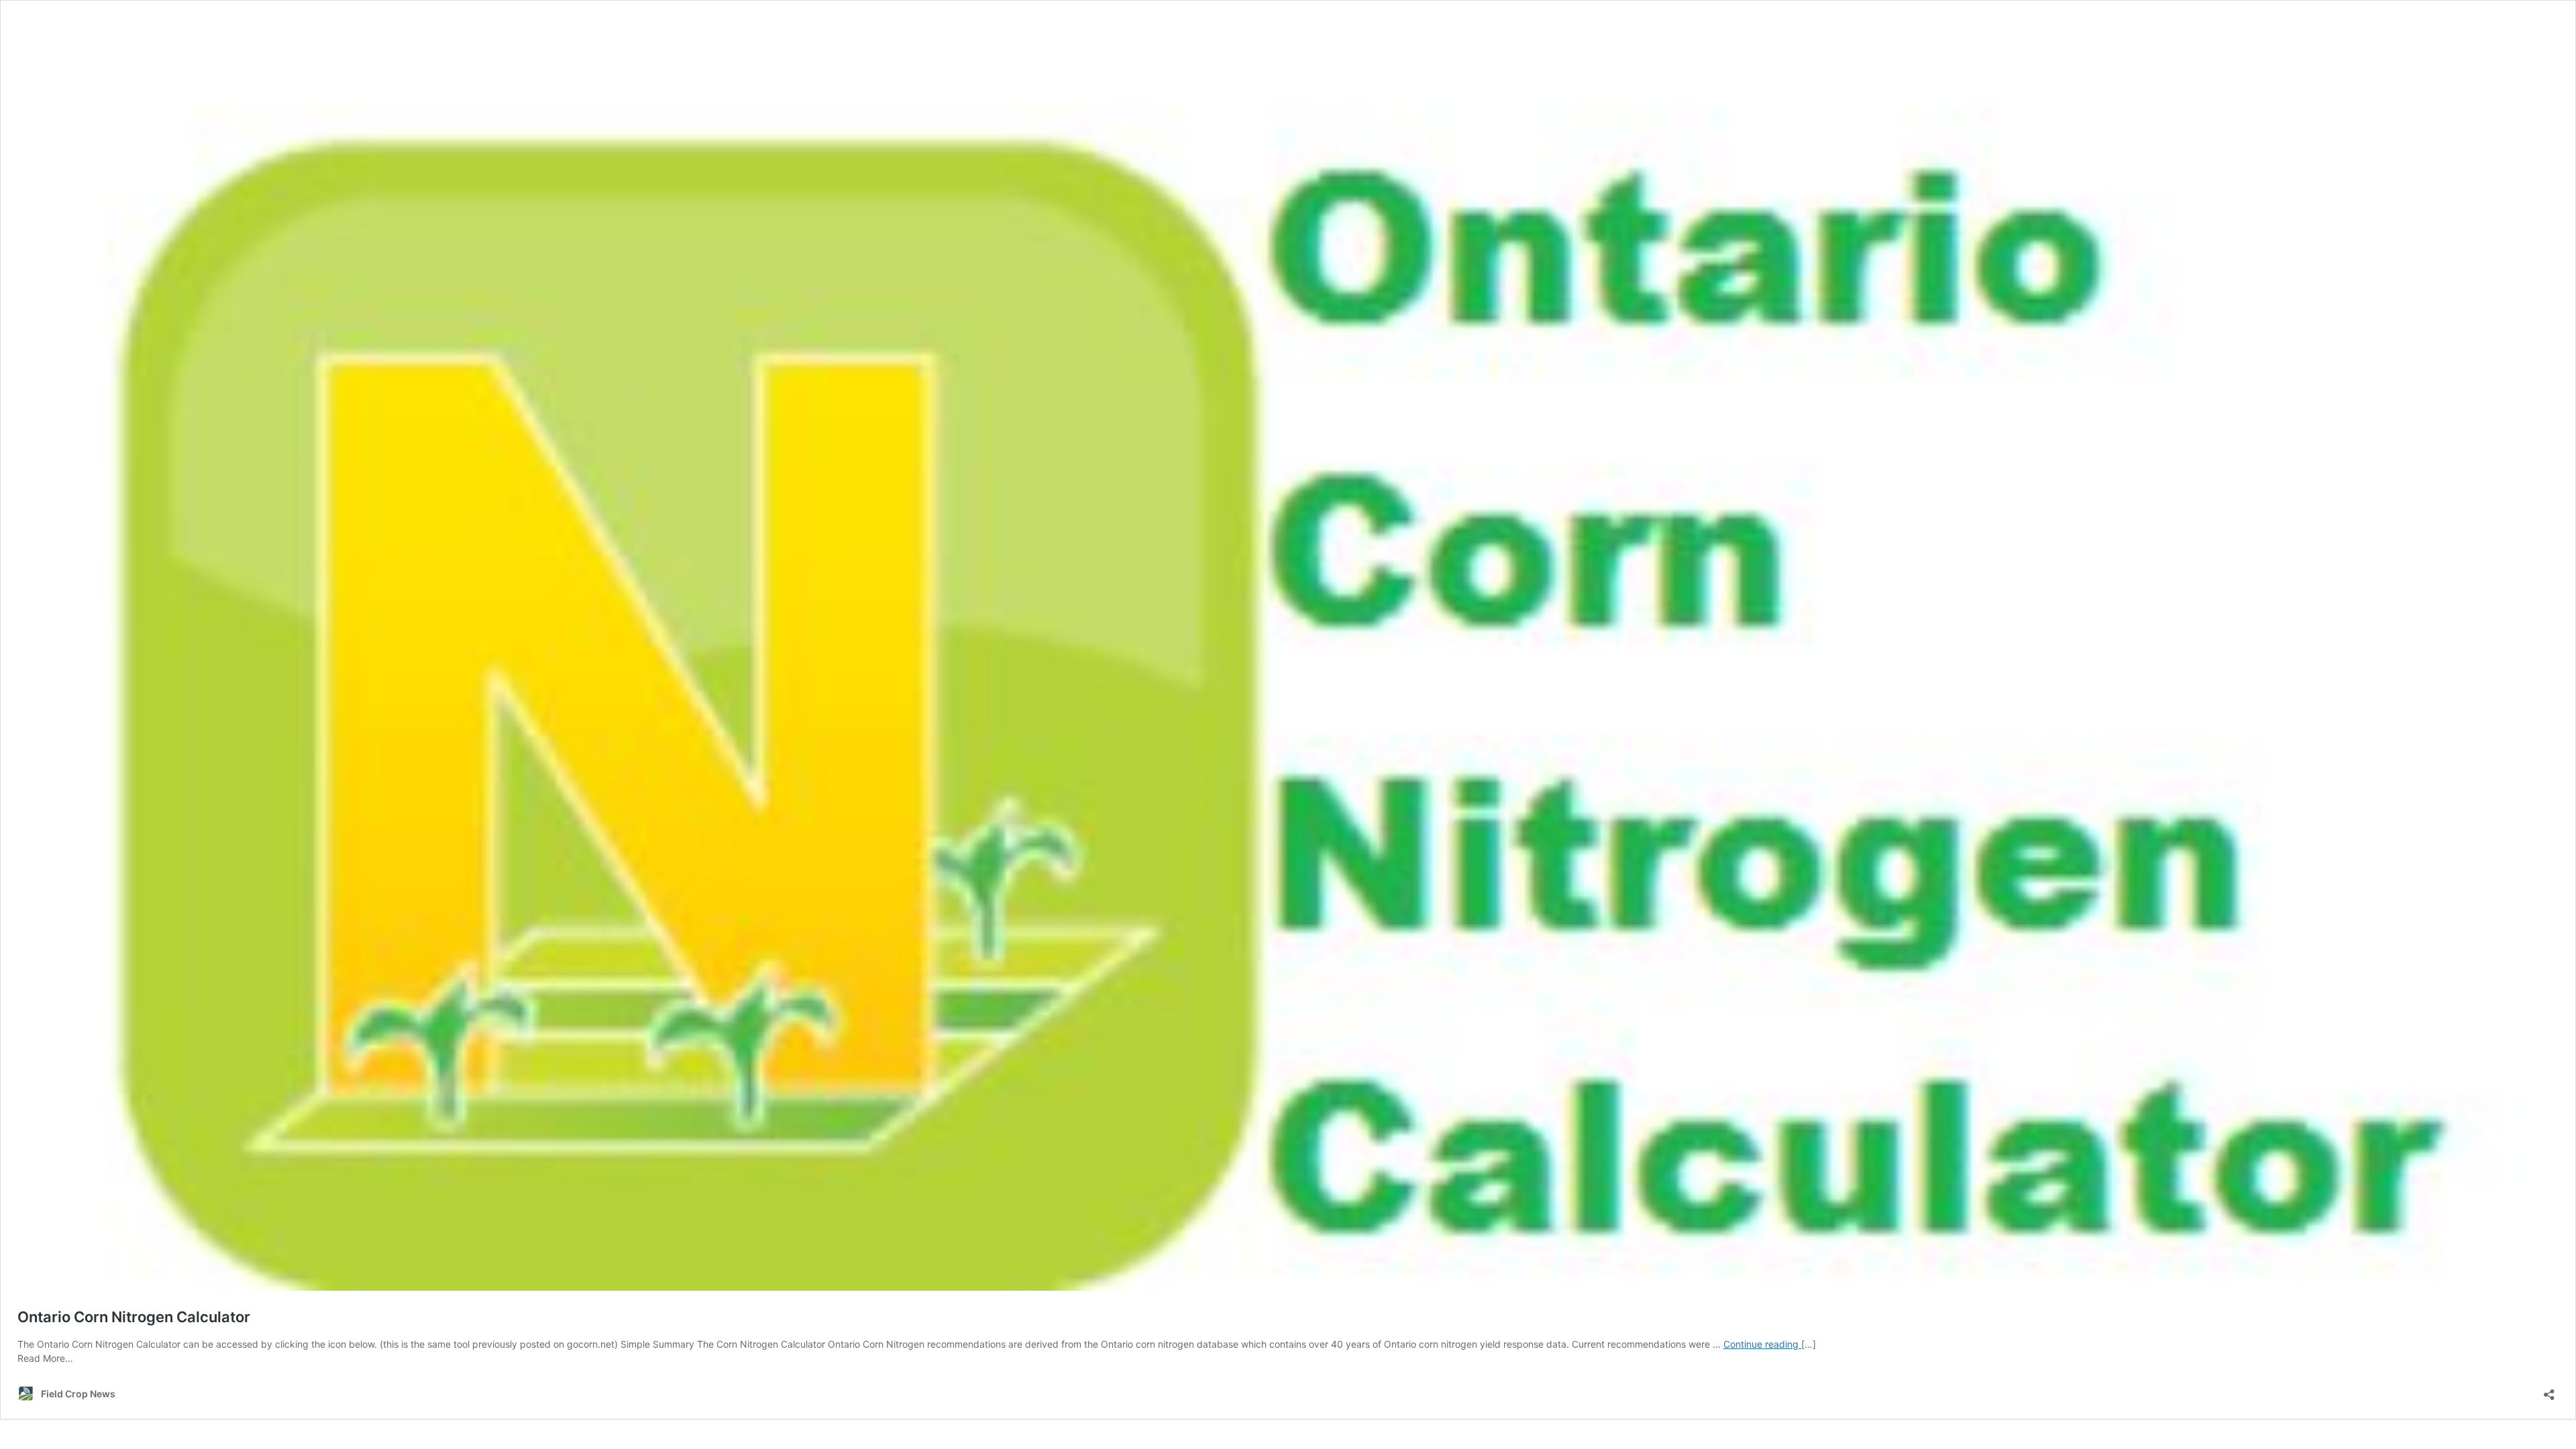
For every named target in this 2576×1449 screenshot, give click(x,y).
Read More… (45, 1358)
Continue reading (1762, 1344)
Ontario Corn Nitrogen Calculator (134, 1317)
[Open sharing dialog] (2549, 1390)
